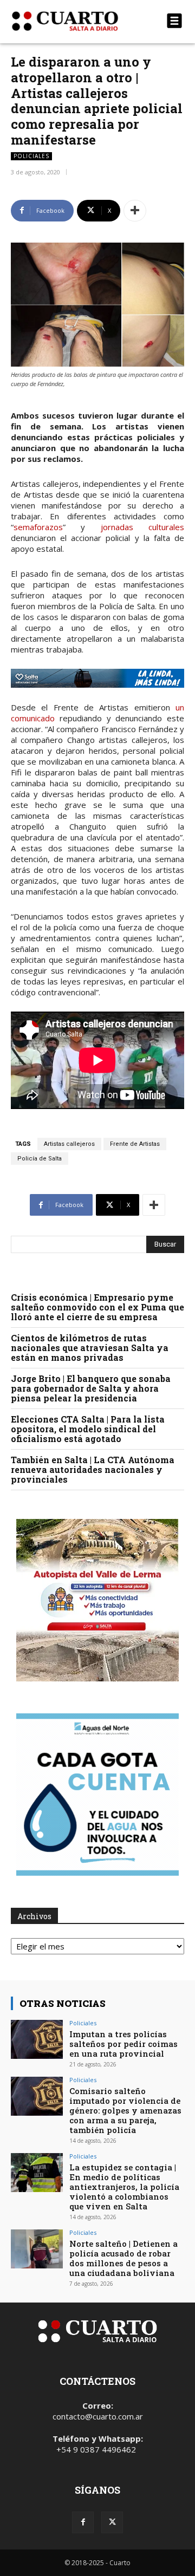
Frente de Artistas (135, 1144)
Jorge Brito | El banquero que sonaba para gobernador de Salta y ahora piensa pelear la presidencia (91, 1388)
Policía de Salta (40, 1159)
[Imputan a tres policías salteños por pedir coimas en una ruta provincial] (37, 2039)
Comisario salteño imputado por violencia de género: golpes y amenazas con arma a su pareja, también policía (125, 2110)
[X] (112, 2522)
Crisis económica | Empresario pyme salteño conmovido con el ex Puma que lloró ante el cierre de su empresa (97, 1307)
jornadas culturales (142, 527)
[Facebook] (83, 2522)
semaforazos (38, 527)
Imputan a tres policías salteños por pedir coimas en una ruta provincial (123, 2044)
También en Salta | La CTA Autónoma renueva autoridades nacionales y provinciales (93, 1469)
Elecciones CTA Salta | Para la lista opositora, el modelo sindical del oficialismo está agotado (88, 1429)
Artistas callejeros (69, 1144)
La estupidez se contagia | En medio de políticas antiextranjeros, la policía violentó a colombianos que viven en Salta (124, 2187)
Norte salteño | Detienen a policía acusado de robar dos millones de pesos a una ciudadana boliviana (123, 2258)
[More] (135, 211)
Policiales (31, 156)
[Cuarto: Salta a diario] (71, 21)
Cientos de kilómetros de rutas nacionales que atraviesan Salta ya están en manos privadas (90, 1348)
